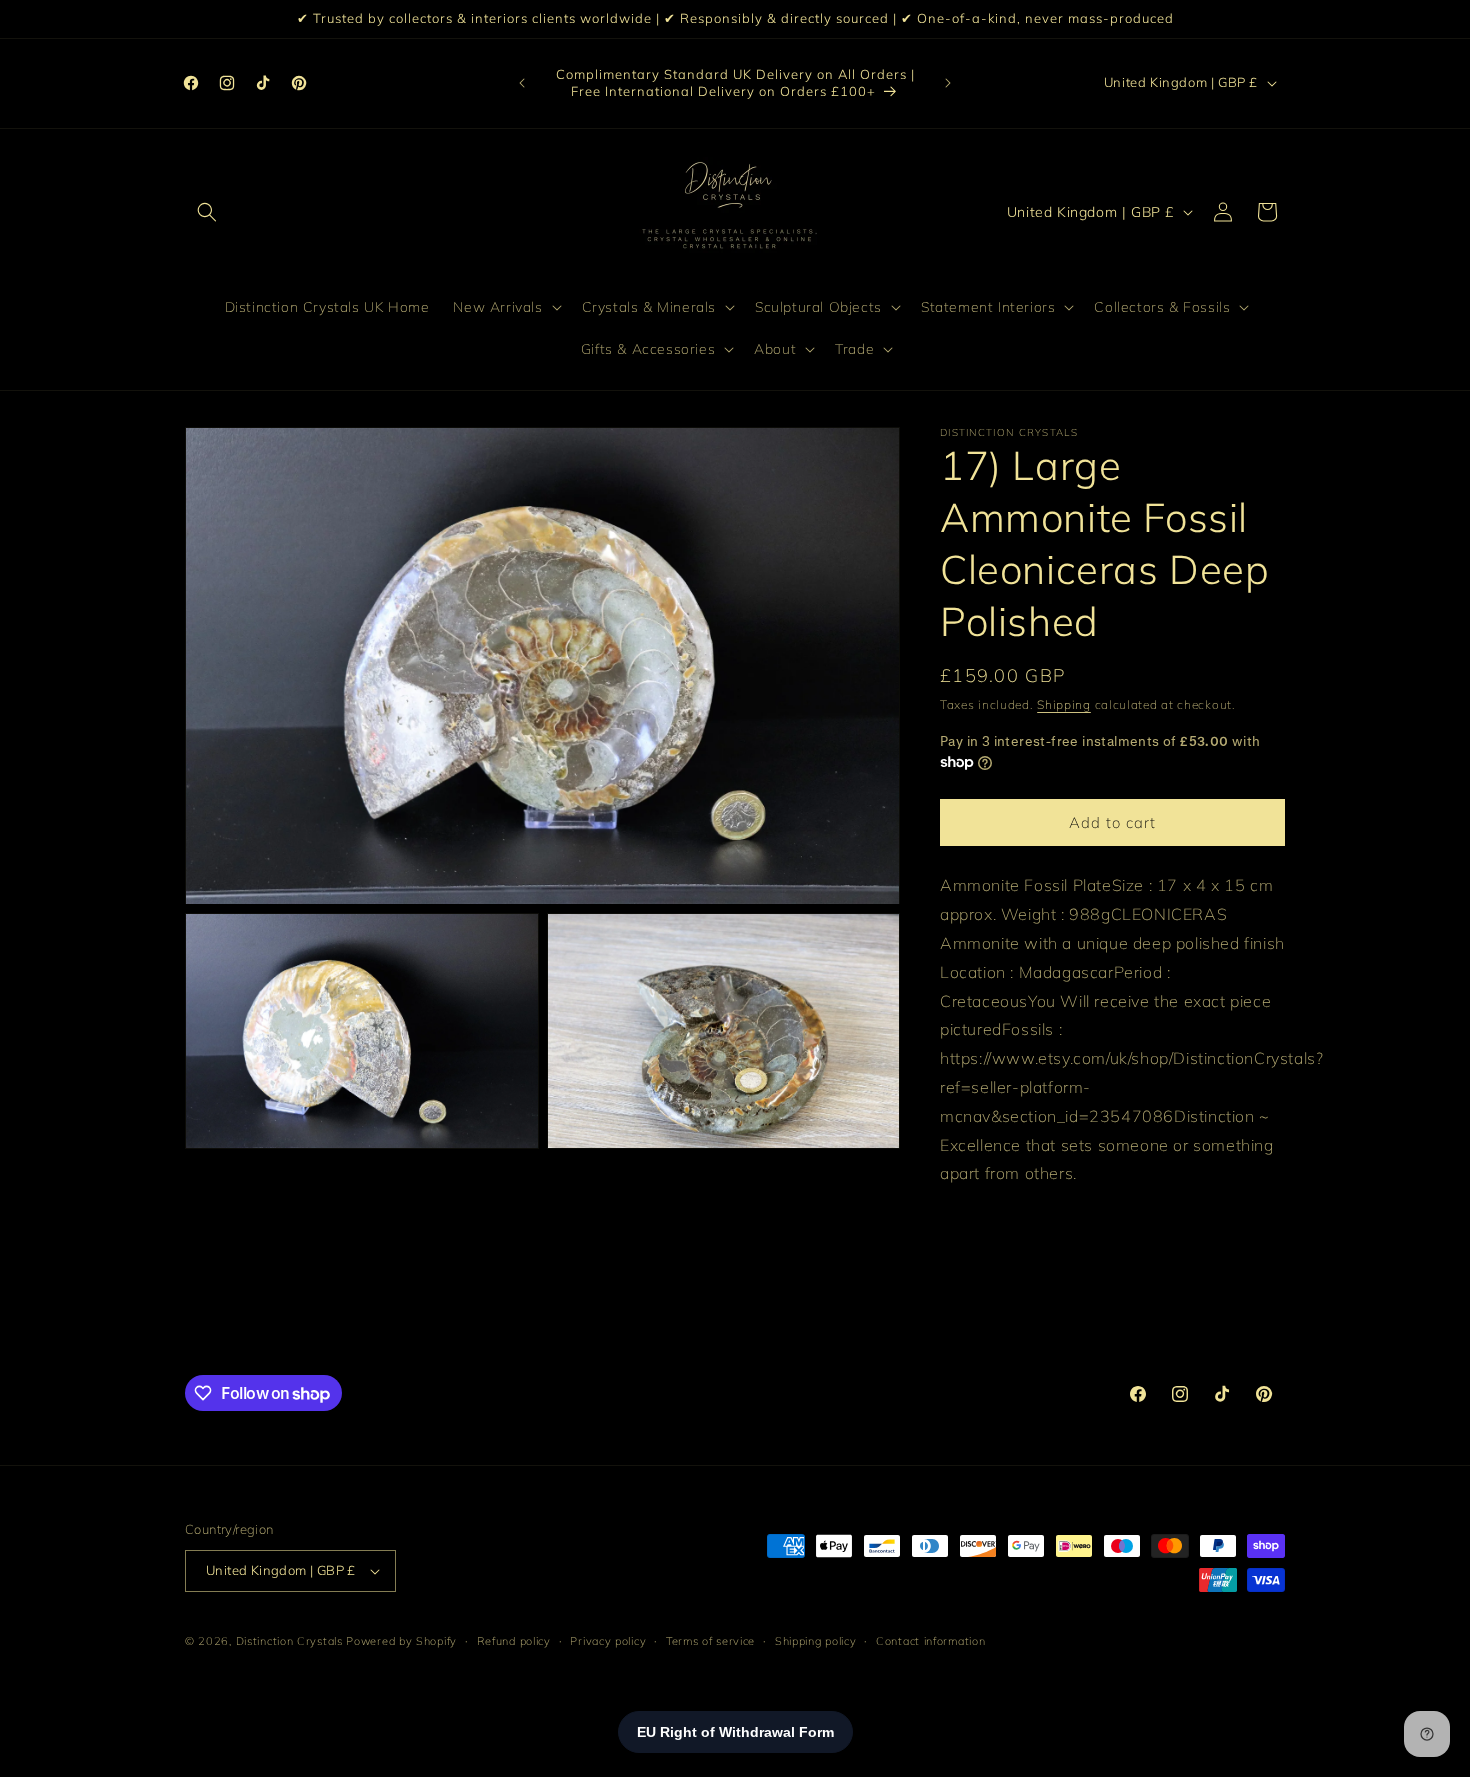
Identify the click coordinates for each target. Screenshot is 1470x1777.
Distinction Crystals (289, 1641)
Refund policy (514, 1640)
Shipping (1064, 704)
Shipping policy (816, 1640)
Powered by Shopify (401, 1641)
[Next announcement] (948, 83)
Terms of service (710, 1640)
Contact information (930, 1640)
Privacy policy (608, 1640)
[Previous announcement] (522, 83)
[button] (207, 212)
